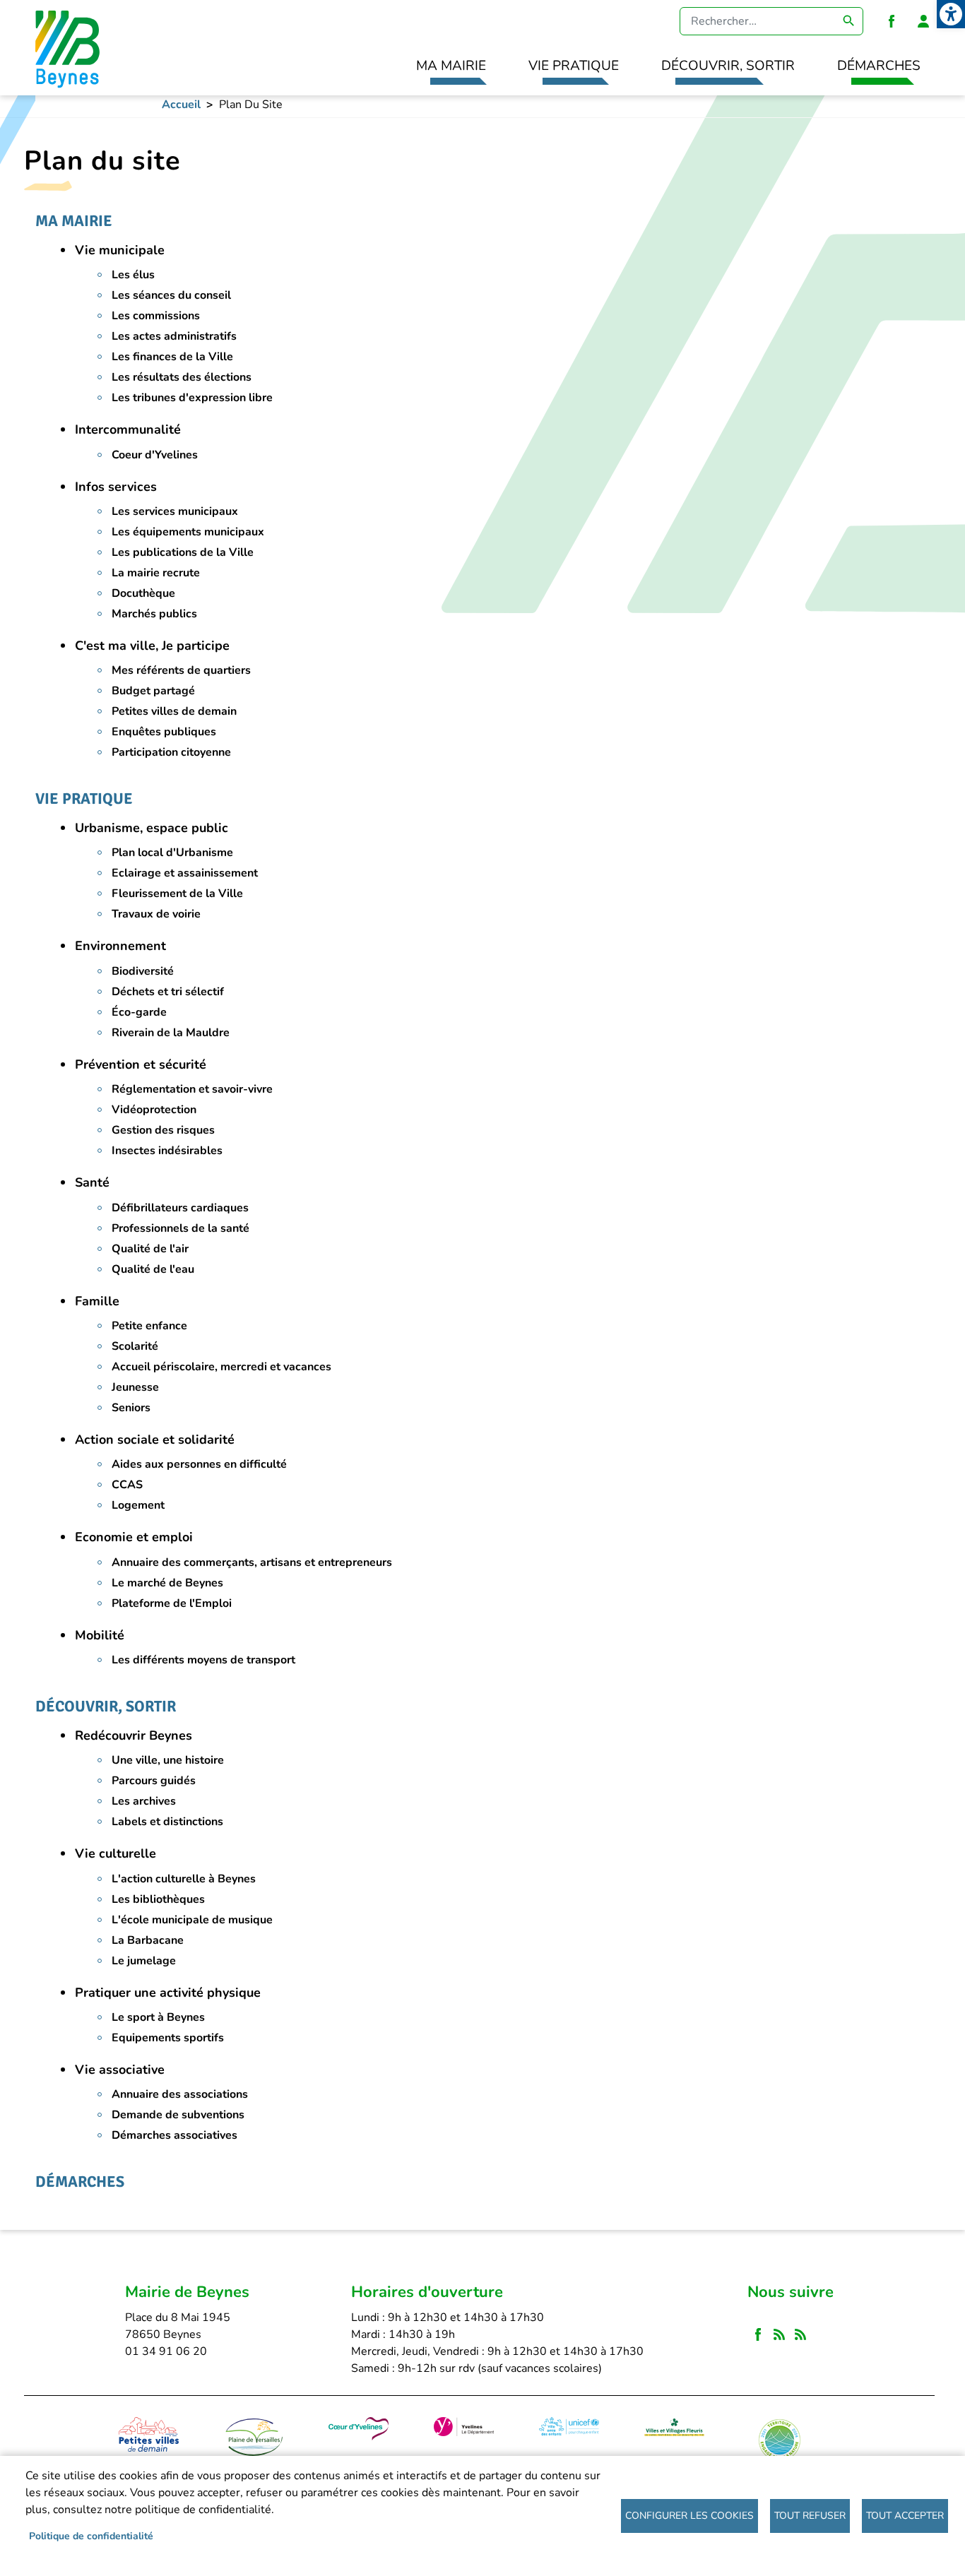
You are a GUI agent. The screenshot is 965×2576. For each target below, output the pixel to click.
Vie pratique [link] (574, 66)
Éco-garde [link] (139, 1012)
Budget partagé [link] (153, 691)
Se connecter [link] (923, 21)
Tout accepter (905, 2516)
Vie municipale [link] (120, 250)
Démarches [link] (879, 66)
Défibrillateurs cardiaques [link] (180, 1208)
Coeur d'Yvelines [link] (155, 455)
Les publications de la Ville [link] (183, 552)
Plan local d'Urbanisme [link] (172, 853)
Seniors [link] (131, 1408)
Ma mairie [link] (451, 66)
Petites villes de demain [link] (174, 711)
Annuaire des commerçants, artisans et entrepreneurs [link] (252, 1562)
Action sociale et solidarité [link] (155, 1440)
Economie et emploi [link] (134, 1537)
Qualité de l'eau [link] (153, 1269)
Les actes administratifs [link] (174, 336)
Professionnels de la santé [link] (180, 1228)
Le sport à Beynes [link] (158, 2017)
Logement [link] (138, 1505)
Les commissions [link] (156, 316)
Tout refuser (810, 2516)
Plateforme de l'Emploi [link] (172, 1603)
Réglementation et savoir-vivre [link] (192, 1089)
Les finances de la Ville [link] (172, 357)
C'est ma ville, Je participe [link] (152, 646)
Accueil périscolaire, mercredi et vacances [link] (221, 1367)
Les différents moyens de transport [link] (203, 1660)
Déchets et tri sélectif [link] (168, 992)
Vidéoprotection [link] (154, 1110)
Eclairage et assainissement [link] (185, 873)
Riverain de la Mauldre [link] (171, 1033)
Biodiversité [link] (143, 971)
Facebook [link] (892, 21)
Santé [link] (92, 1182)
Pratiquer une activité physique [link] (168, 1993)
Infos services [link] (116, 487)
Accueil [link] (181, 105)
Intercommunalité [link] (128, 429)
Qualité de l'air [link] (150, 1249)
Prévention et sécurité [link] (141, 1064)
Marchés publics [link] (154, 614)
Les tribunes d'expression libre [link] (192, 398)
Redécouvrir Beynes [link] (134, 1735)
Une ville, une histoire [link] (168, 1760)
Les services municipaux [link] (175, 511)
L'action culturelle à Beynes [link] (184, 1879)
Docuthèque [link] (143, 593)
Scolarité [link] (135, 1346)
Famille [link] (97, 1301)
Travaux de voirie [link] (156, 914)
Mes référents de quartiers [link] (181, 670)
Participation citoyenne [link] (171, 752)
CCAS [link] (127, 1485)
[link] (951, 14)
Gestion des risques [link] (163, 1130)
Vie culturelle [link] (116, 1853)
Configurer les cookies (689, 2516)
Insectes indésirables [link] (167, 1151)
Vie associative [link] (120, 2070)
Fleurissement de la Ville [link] (177, 894)
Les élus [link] (133, 275)
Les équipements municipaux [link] (188, 532)
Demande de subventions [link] (178, 2115)
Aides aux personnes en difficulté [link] (199, 1464)
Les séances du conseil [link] (171, 295)
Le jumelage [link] (144, 1961)
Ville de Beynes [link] (65, 48)
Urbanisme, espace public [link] (152, 828)
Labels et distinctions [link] (167, 1822)
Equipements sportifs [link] (168, 2038)
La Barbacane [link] (148, 1940)
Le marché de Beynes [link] (167, 1583)
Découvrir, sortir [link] (728, 66)
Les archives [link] (144, 1801)
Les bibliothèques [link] (158, 1899)
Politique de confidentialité (91, 2536)
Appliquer (849, 21)
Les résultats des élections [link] (182, 377)
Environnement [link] (120, 946)
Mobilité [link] (100, 1635)
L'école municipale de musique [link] (192, 1920)
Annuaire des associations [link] (180, 2094)
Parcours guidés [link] (154, 1781)
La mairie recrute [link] (156, 573)
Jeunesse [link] (135, 1387)
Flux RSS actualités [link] (779, 2335)
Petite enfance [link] (149, 1326)
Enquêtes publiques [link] (164, 732)
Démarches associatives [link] (174, 2135)
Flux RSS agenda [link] (800, 2335)
